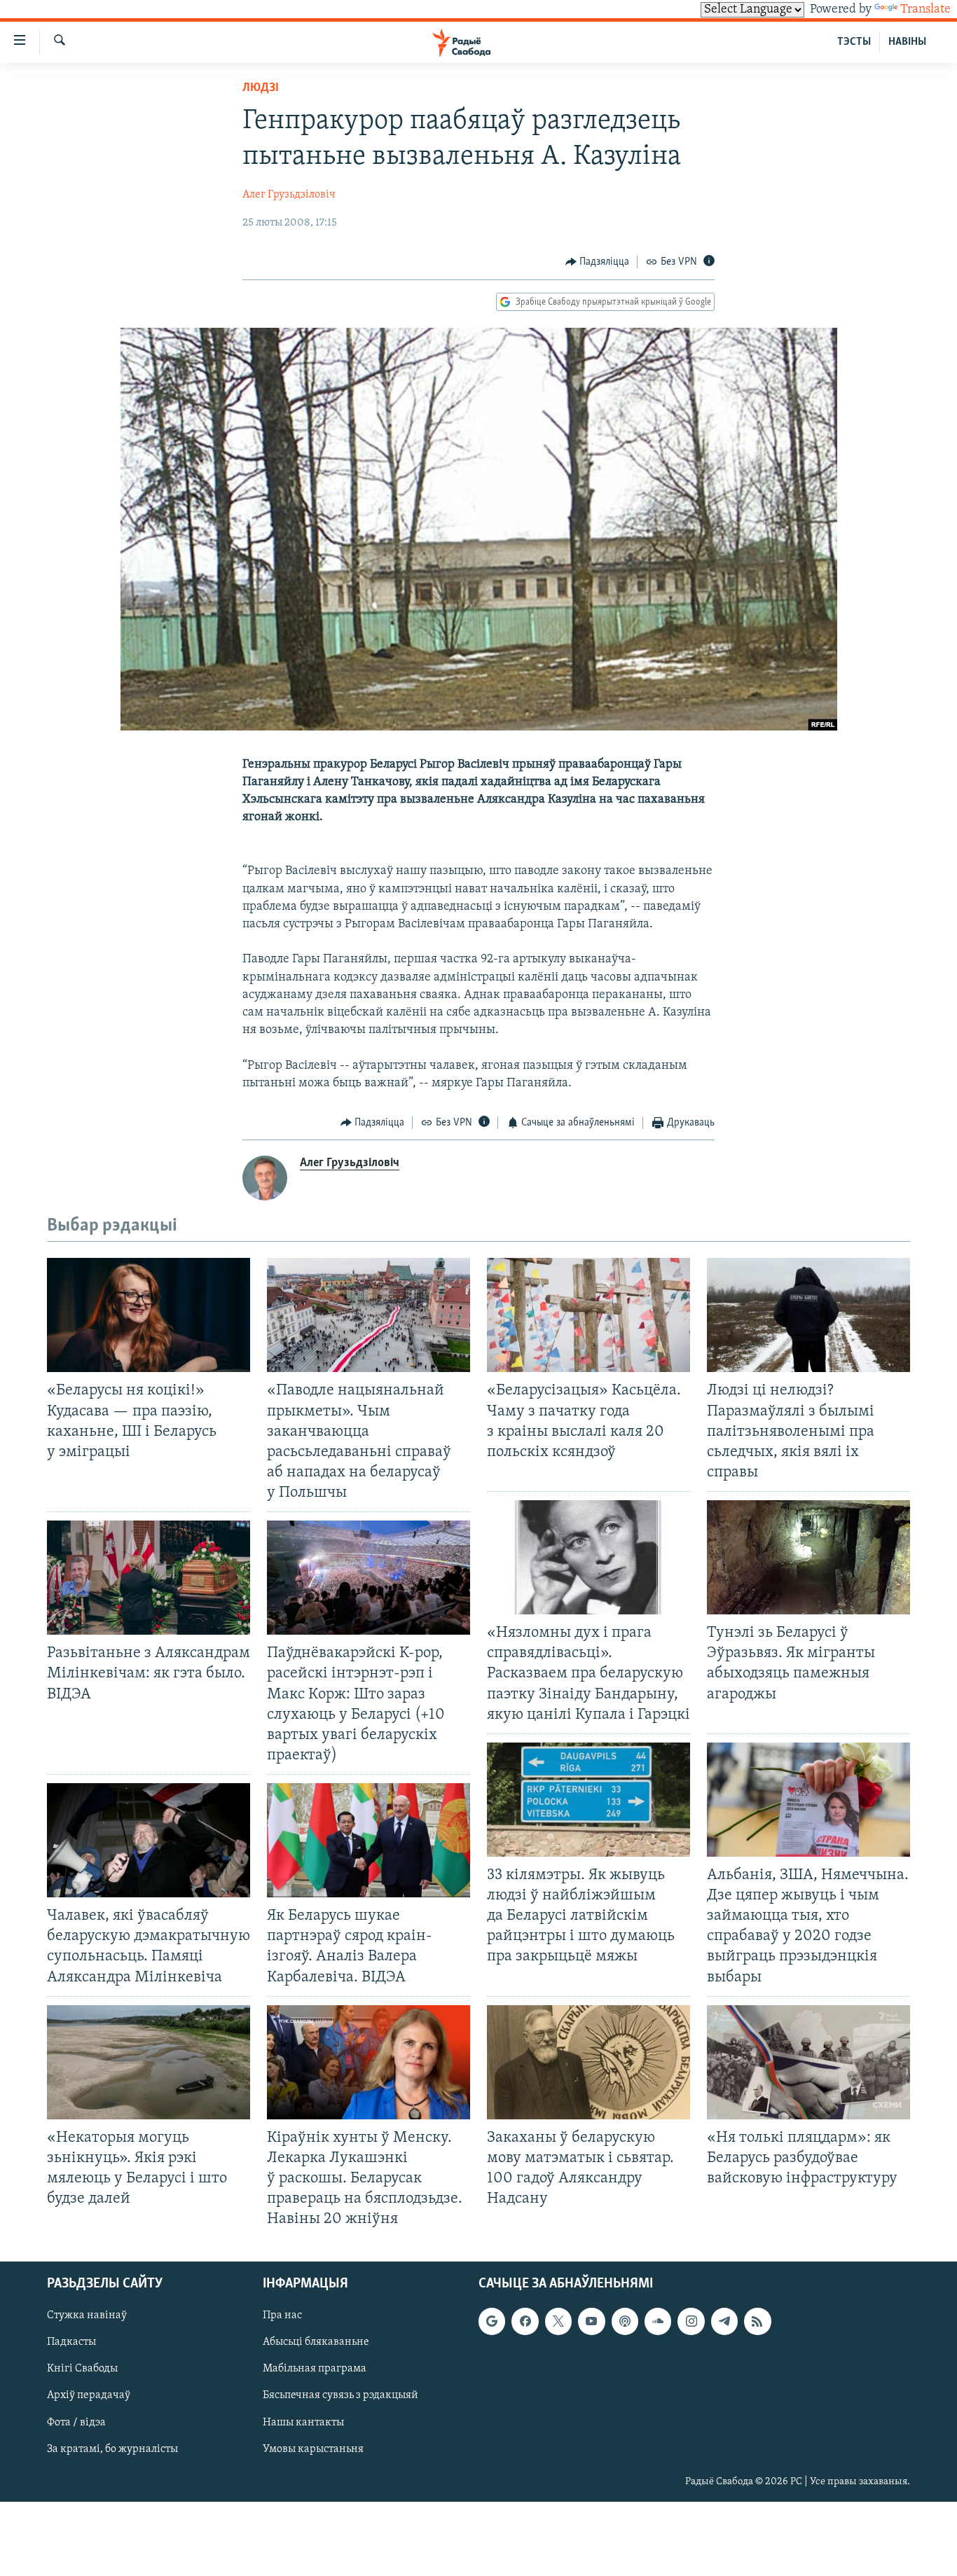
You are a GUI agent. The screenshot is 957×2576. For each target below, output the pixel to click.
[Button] (598, 262)
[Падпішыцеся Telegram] (724, 2322)
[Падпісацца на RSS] (757, 2322)
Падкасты (71, 2343)
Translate (925, 10)
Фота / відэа (76, 2423)
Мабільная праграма (315, 2369)
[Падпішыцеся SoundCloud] (658, 2322)
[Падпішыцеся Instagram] (691, 2322)
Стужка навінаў (87, 2316)
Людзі (261, 88)
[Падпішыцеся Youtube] (591, 2322)
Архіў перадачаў (89, 2396)
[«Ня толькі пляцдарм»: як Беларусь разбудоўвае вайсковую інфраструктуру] (808, 2062)
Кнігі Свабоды (82, 2369)
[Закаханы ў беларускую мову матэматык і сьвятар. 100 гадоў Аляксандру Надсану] (588, 2062)
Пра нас (282, 2316)
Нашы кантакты (303, 2423)
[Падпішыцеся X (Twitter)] (558, 2322)
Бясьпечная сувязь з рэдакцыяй (340, 2396)
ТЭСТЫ (854, 42)
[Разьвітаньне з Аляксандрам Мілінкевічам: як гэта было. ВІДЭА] (149, 1578)
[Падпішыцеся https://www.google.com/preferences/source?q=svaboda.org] (492, 2322)
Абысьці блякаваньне (316, 2343)
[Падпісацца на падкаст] (625, 2322)
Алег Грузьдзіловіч (289, 195)
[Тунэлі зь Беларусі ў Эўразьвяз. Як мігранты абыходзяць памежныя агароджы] (808, 1557)
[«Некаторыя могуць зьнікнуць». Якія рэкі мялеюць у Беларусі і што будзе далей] (149, 2062)
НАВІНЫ (907, 42)
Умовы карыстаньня (313, 2449)
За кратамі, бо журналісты (112, 2449)
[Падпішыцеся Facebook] (525, 2322)
